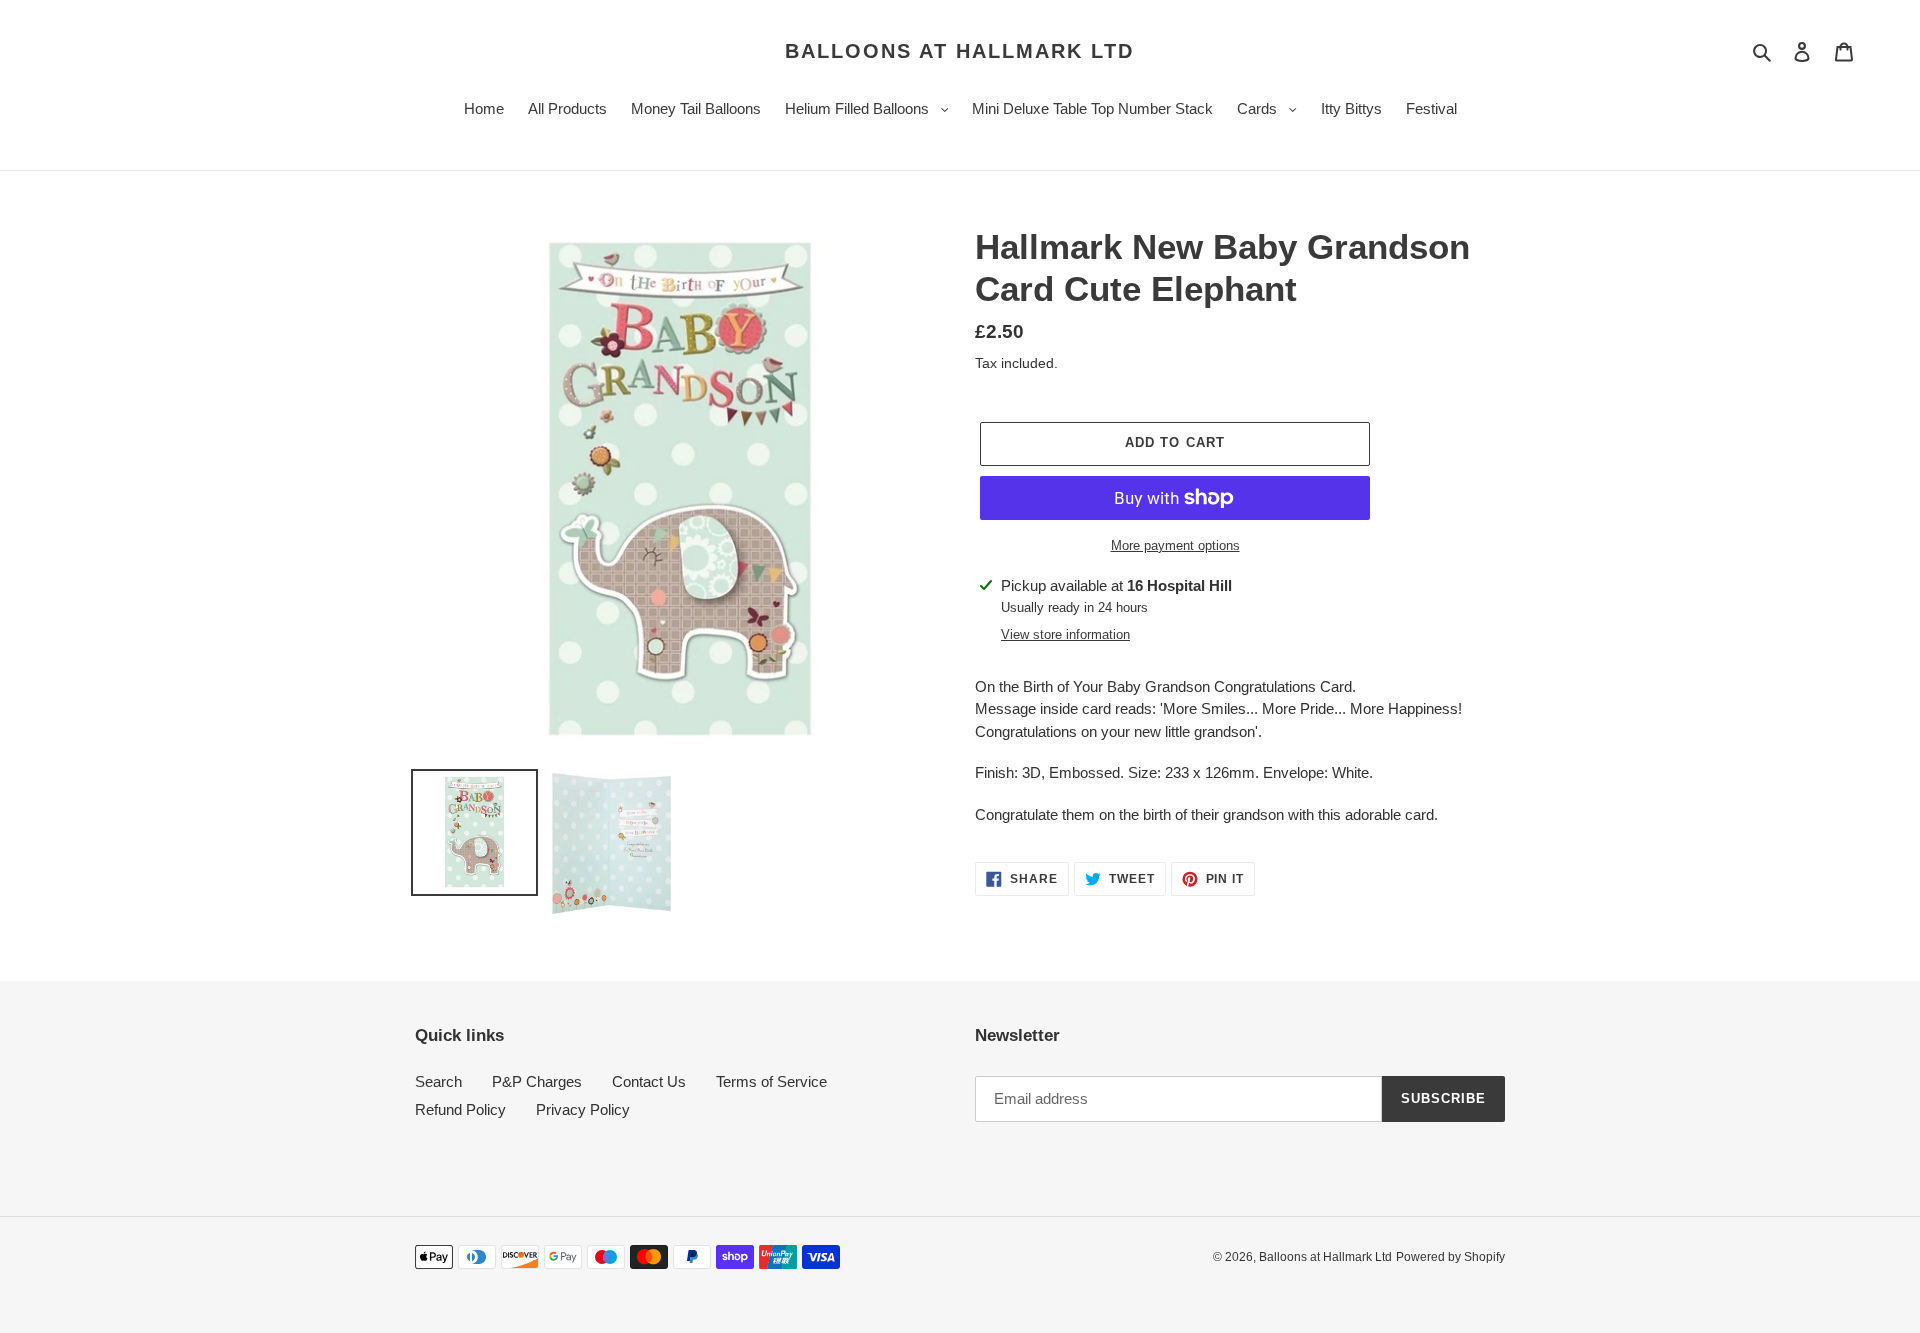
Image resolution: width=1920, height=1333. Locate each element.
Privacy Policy (583, 1109)
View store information (1065, 634)
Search (438, 1081)
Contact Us (649, 1081)
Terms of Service (771, 1081)
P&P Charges (537, 1081)
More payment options (1175, 545)
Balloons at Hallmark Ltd (959, 51)
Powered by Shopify (1450, 1257)
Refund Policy (460, 1109)
